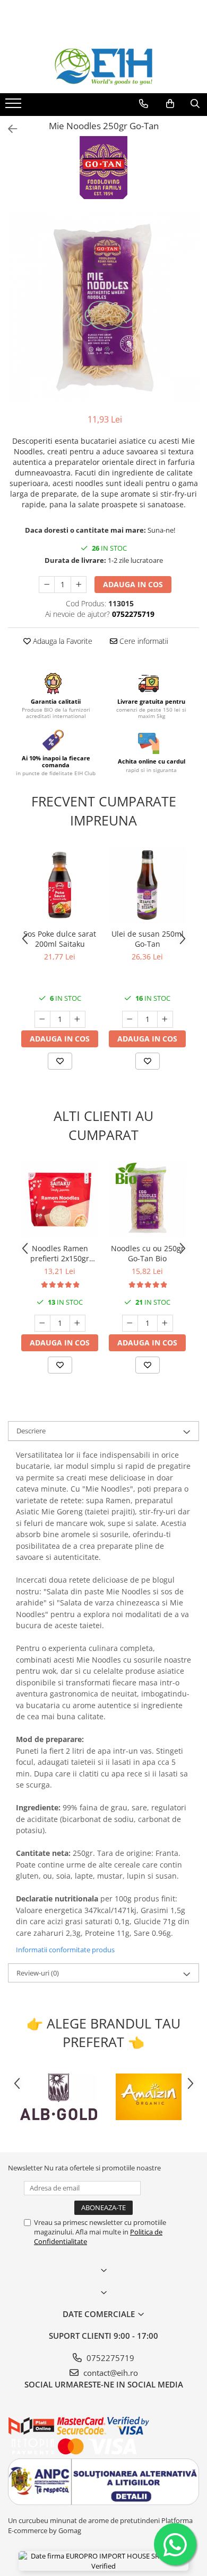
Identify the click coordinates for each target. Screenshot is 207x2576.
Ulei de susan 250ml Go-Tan (148, 939)
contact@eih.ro (110, 2373)
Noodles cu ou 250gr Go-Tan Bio (148, 1253)
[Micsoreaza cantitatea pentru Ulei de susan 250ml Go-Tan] (130, 1019)
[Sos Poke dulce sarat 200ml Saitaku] (60, 885)
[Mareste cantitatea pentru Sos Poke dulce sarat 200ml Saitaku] (77, 1019)
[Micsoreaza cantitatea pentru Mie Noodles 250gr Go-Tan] (47, 585)
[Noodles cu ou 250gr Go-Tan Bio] (147, 1200)
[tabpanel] (103, 308)
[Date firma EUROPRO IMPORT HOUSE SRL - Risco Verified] (103, 2561)
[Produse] (15, 106)
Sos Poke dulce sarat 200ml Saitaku (60, 939)
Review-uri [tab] (38, 1973)
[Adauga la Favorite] (60, 1061)
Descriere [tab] (31, 1431)
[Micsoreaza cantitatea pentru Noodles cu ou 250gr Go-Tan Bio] (130, 1323)
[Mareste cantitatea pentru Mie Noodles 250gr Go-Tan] (79, 585)
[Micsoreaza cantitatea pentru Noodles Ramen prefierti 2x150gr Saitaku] (42, 1323)
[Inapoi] (8, 129)
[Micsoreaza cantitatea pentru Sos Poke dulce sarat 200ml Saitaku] (42, 1019)
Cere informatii (143, 641)
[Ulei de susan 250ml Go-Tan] (147, 885)
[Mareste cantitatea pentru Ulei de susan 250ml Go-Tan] (165, 1019)
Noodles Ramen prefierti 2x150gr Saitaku (60, 1253)
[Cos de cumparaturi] (170, 104)
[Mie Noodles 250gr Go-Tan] (103, 308)
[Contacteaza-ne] (144, 104)
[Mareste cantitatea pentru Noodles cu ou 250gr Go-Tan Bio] (165, 1323)
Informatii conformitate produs (65, 1950)
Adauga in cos (133, 584)
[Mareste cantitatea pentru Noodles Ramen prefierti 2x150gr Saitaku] (77, 1323)
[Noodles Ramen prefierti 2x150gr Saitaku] (60, 1200)
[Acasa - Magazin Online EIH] (103, 67)
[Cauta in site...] (195, 104)
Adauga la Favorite (62, 641)
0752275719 (109, 2358)
